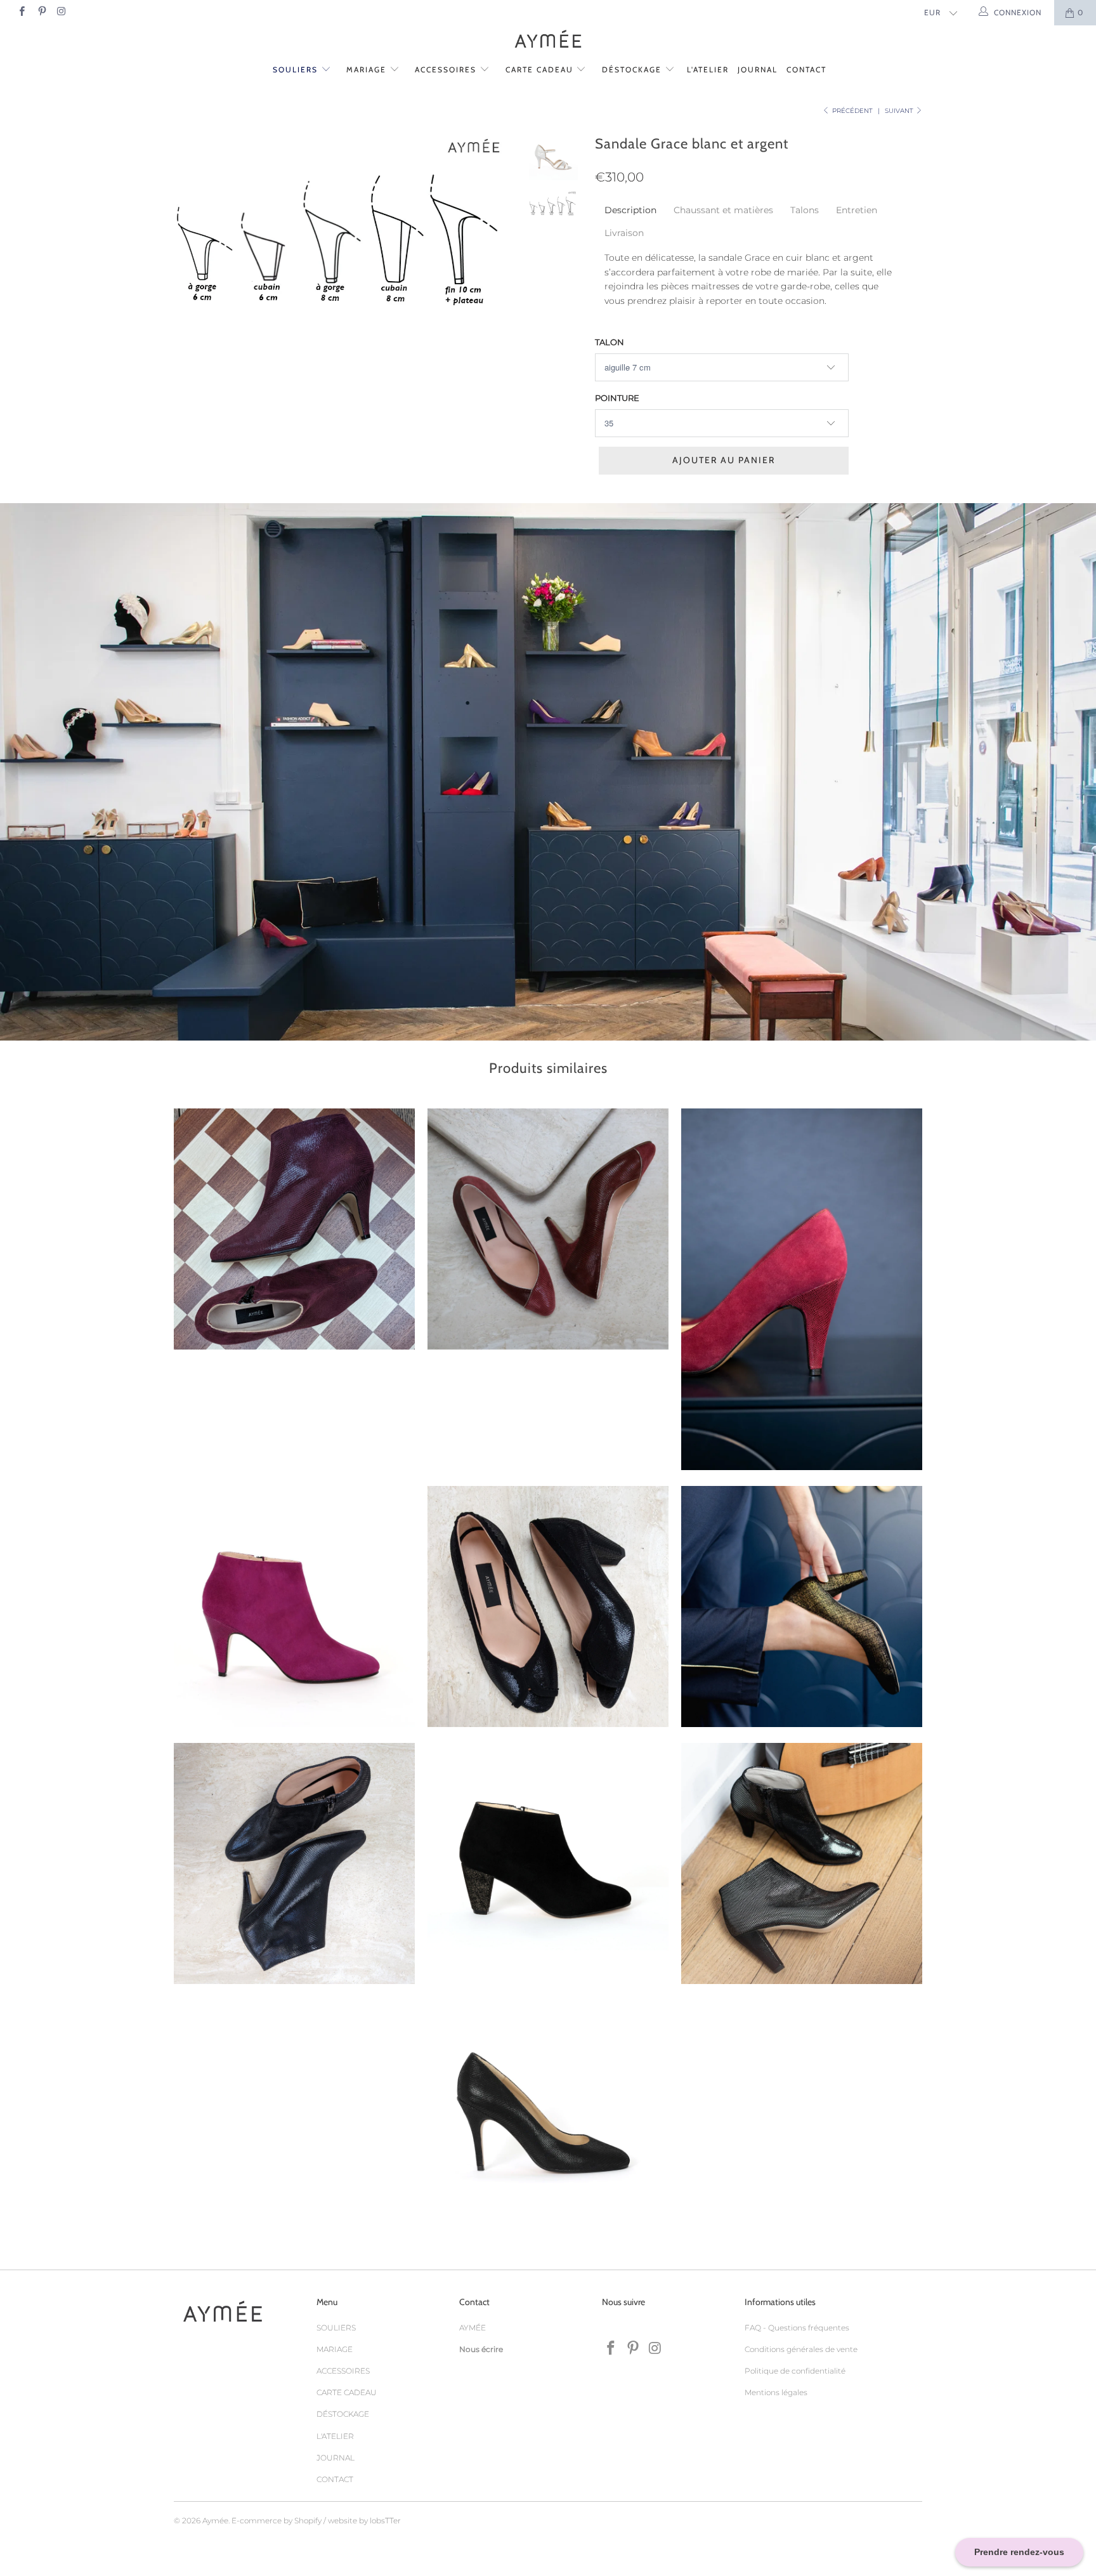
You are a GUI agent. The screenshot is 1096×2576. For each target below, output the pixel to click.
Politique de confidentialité (795, 2371)
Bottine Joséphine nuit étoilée (802, 1863)
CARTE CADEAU (541, 69)
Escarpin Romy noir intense (545, 2120)
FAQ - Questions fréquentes (797, 2328)
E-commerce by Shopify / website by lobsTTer (316, 2520)
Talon (610, 342)
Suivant (900, 111)
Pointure (617, 398)
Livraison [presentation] (624, 233)
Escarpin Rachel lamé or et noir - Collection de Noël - (802, 1607)
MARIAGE (368, 69)
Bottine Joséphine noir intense (294, 1863)
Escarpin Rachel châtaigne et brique (548, 1229)
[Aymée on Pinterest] (41, 12)
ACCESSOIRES (447, 69)
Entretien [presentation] (857, 210)
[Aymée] (548, 40)
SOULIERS (297, 69)
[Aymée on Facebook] (21, 12)
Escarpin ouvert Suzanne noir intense (548, 1607)
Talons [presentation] (805, 210)
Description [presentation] (630, 210)
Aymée (215, 2520)
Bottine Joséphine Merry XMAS (294, 1229)
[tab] (630, 210)
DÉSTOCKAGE (633, 69)
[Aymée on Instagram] (61, 12)
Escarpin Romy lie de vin (802, 1289)
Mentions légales (776, 2392)
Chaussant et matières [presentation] (723, 210)
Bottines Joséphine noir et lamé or (548, 1863)
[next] (495, 228)
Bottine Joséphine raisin (294, 1607)
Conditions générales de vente (801, 2349)
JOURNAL (758, 69)
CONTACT (806, 69)
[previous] (192, 228)
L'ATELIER (708, 69)
